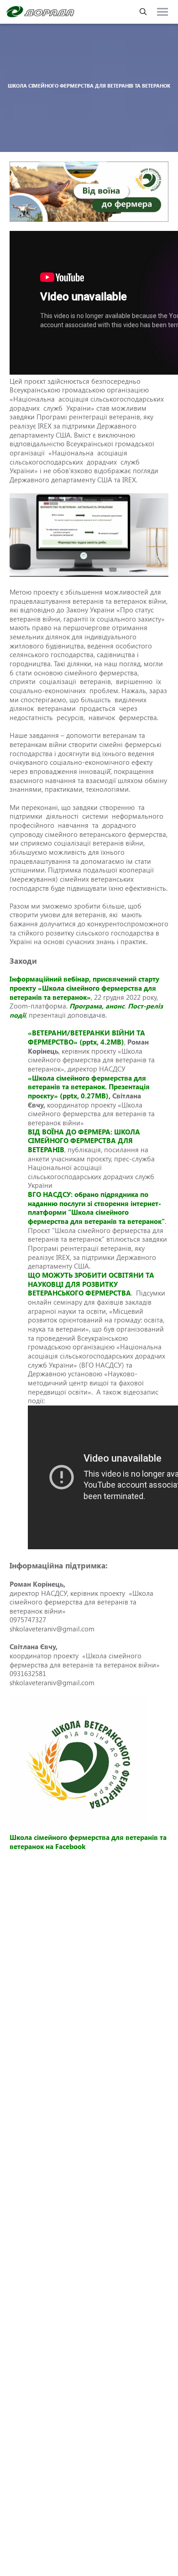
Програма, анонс (97, 1006)
